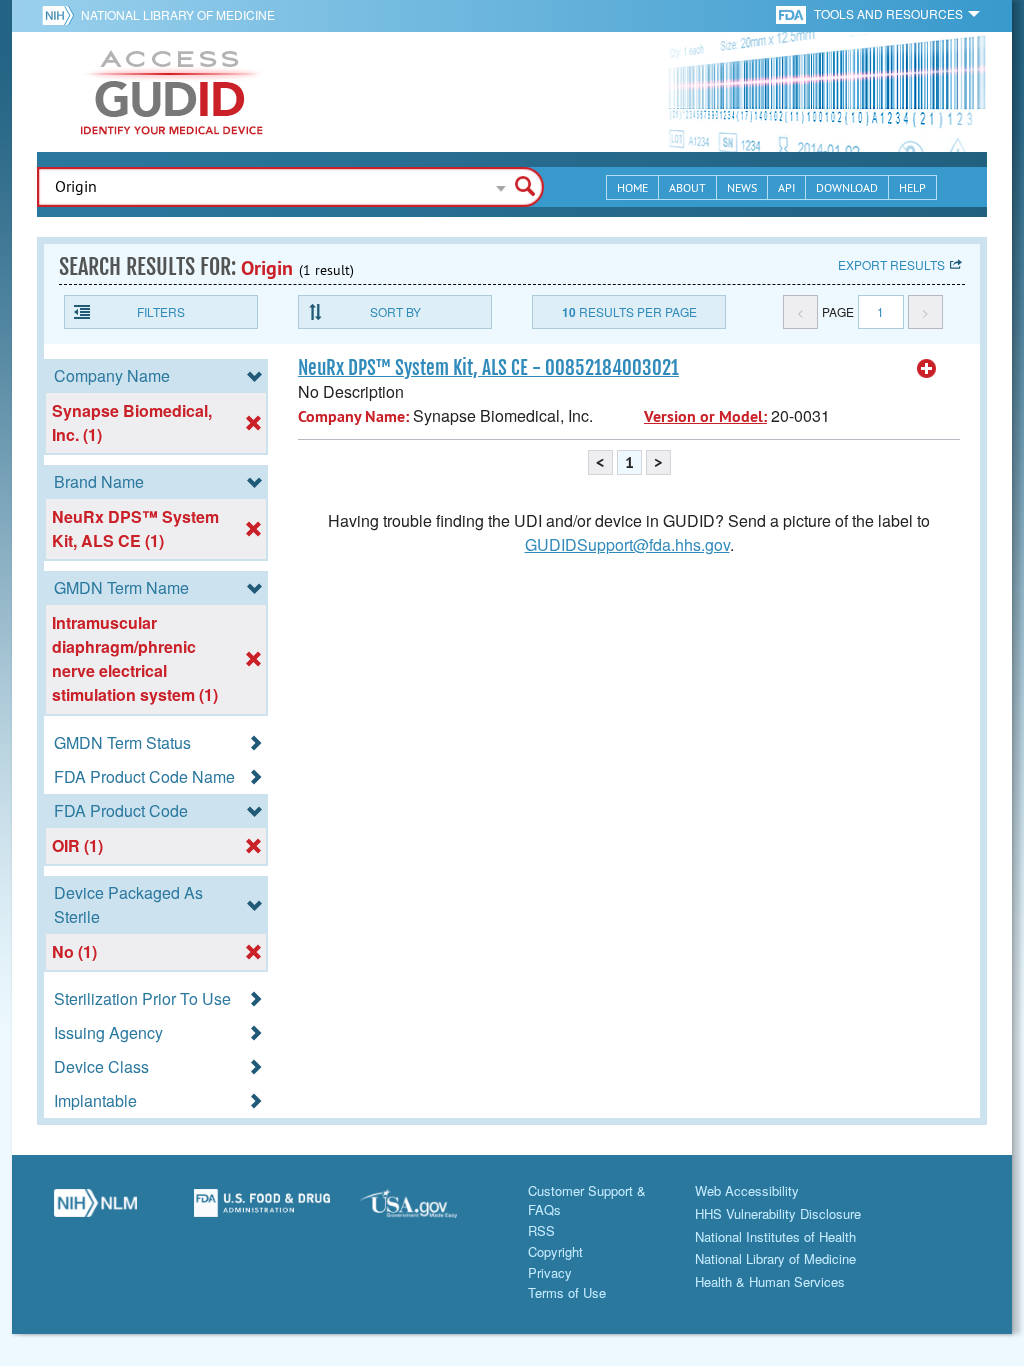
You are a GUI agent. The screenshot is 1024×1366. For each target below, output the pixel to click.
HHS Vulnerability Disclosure (778, 1213)
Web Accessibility (747, 1190)
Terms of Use (567, 1292)
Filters (161, 311)
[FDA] (792, 13)
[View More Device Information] (927, 369)
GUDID (172, 92)
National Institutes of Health (775, 1236)
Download (847, 187)
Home (632, 187)
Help (912, 187)
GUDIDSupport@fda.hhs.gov (627, 544)
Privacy (550, 1272)
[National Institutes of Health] (61, 15)
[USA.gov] (428, 1211)
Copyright (555, 1251)
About (687, 187)
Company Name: (353, 416)
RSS (541, 1230)
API (786, 187)
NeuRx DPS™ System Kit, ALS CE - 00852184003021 (488, 368)
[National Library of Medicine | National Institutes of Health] (95, 1211)
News (742, 187)
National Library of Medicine (178, 14)
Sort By (395, 311)
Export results (891, 264)
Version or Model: (705, 416)
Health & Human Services (770, 1281)
